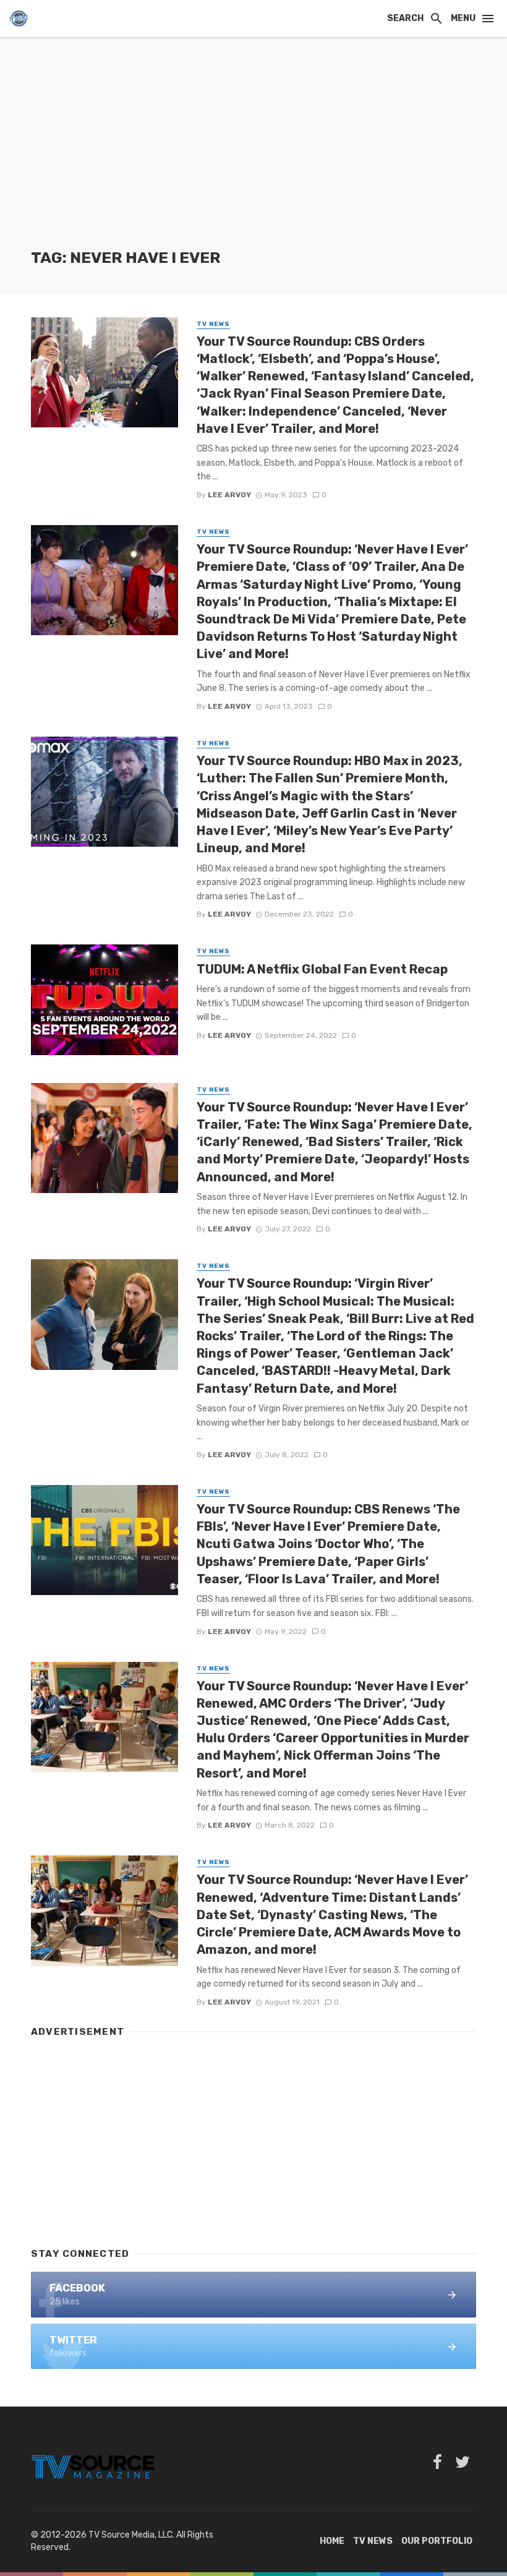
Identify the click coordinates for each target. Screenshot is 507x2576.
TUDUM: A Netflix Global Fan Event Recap (322, 969)
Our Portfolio (437, 2541)
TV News (213, 324)
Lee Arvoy (229, 495)
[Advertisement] (253, 155)
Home (332, 2541)
